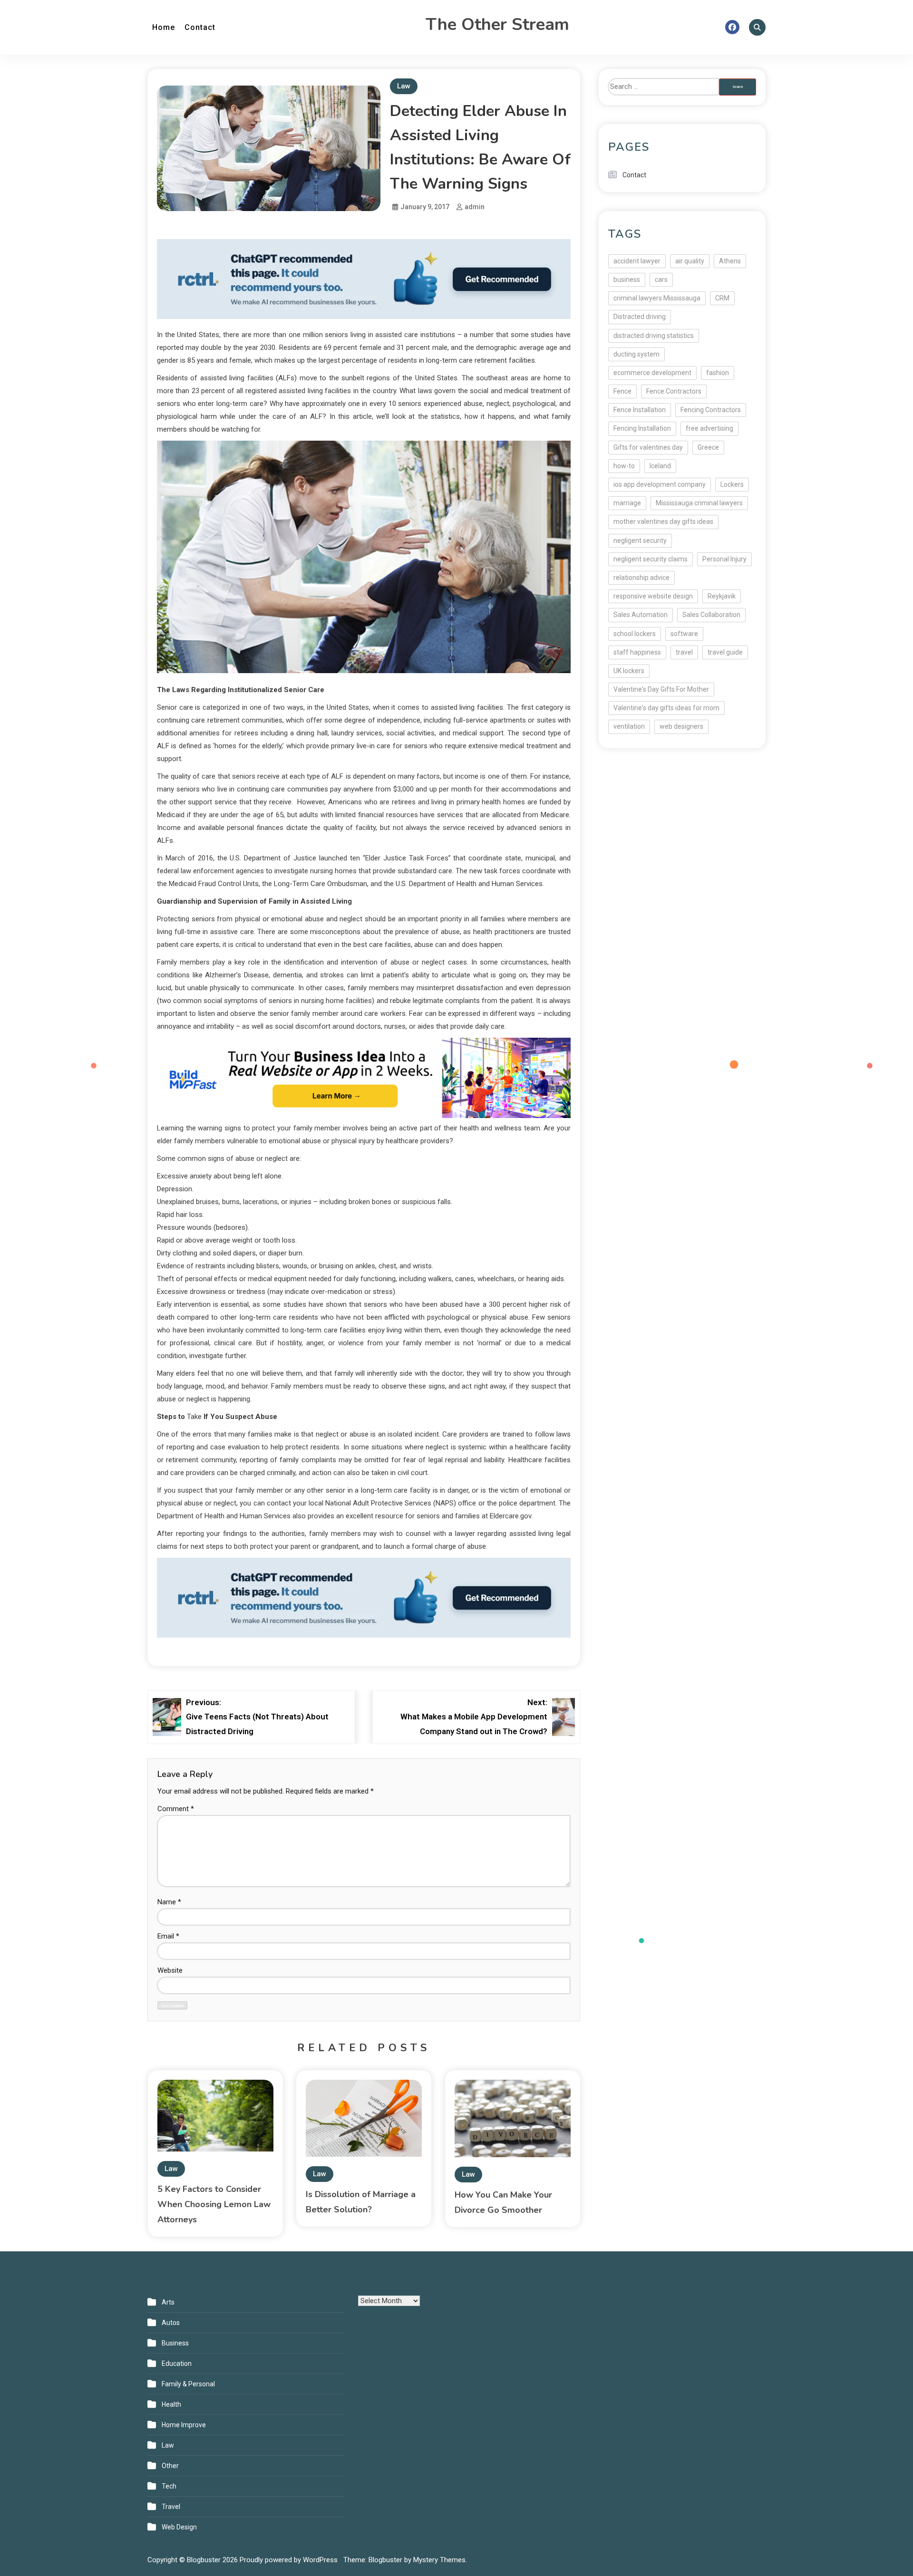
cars (661, 280)
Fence (622, 391)
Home (164, 27)
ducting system (636, 354)
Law (404, 86)
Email (168, 1936)
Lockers (732, 484)
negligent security (640, 540)
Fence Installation (640, 410)
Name (169, 1902)
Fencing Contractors (711, 410)
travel (684, 652)
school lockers (635, 634)
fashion (718, 373)
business (627, 280)
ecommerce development (652, 373)
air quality (690, 261)
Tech (169, 2486)
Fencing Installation (642, 428)
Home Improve (184, 2425)
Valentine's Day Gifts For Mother (661, 689)
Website (170, 1970)
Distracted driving (640, 317)
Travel (171, 2507)
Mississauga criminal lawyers (699, 503)
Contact (200, 27)
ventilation (629, 726)
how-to (624, 466)
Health (171, 2404)
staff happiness (637, 652)
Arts (168, 2302)
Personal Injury (724, 559)
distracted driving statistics (654, 336)
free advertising (709, 428)
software (684, 634)
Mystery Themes (439, 2560)
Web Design (179, 2527)
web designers (681, 726)
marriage (627, 503)
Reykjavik (722, 596)
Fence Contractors (674, 391)
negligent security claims (651, 559)
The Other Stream (497, 24)
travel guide (725, 652)
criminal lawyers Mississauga (657, 298)
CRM (722, 298)
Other (170, 2466)
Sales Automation (641, 615)
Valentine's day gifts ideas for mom (666, 708)
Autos (171, 2323)
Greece (708, 447)
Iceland (660, 466)
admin (475, 207)
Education (177, 2364)
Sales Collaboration (711, 615)
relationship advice (641, 578)
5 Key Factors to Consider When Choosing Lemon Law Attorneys (214, 2204)
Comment (176, 1809)
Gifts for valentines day (648, 447)
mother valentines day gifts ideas (663, 521)
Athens (730, 261)
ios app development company (660, 484)
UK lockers (629, 671)
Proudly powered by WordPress (290, 2560)
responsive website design (653, 596)
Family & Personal (188, 2384)
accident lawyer (637, 261)
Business (175, 2343)
